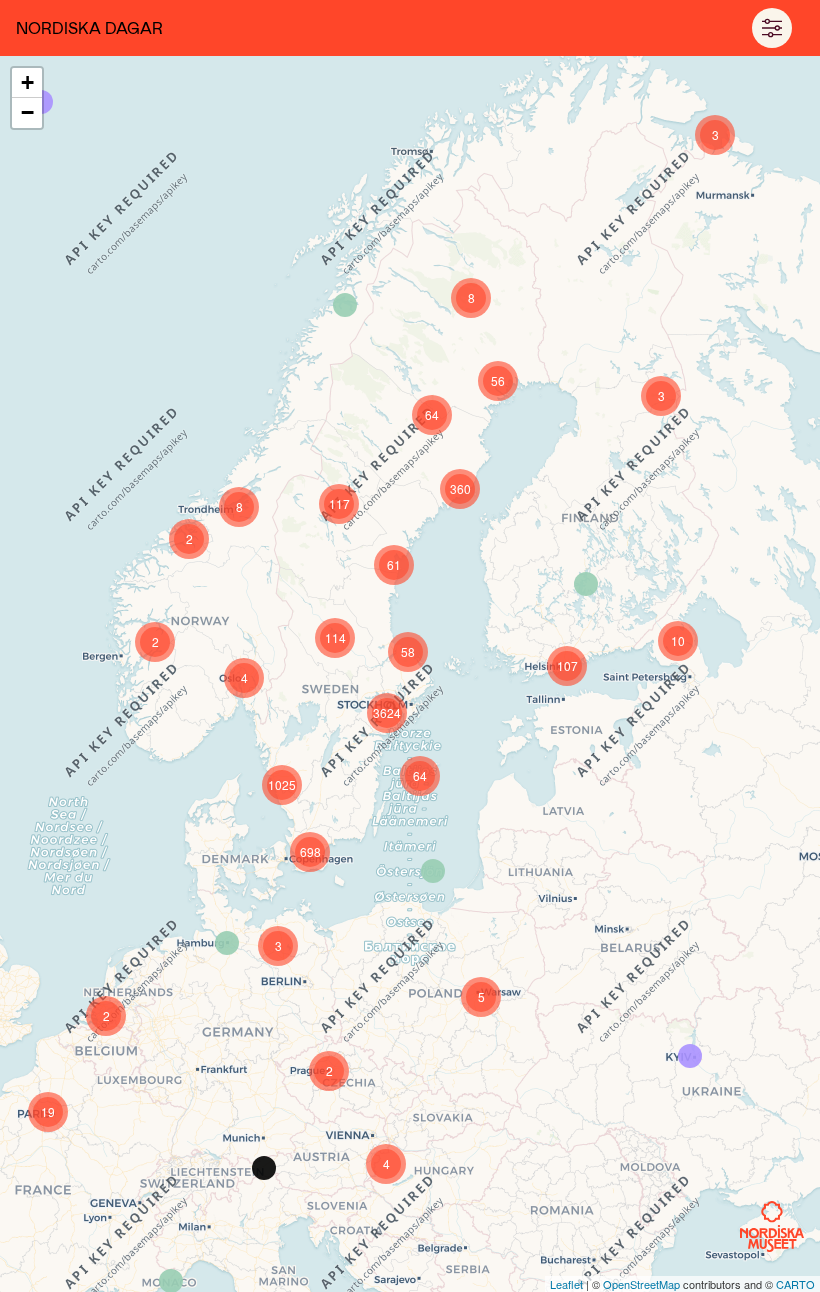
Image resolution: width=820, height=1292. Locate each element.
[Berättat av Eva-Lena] (345, 305)
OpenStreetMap (641, 1284)
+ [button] (27, 82)
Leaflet (566, 1284)
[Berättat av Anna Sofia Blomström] (227, 943)
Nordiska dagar (89, 27)
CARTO (795, 1284)
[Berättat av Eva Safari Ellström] (264, 1168)
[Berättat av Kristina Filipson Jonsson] (433, 871)
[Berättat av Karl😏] (690, 1056)
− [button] (27, 112)
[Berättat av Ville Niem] (586, 584)
